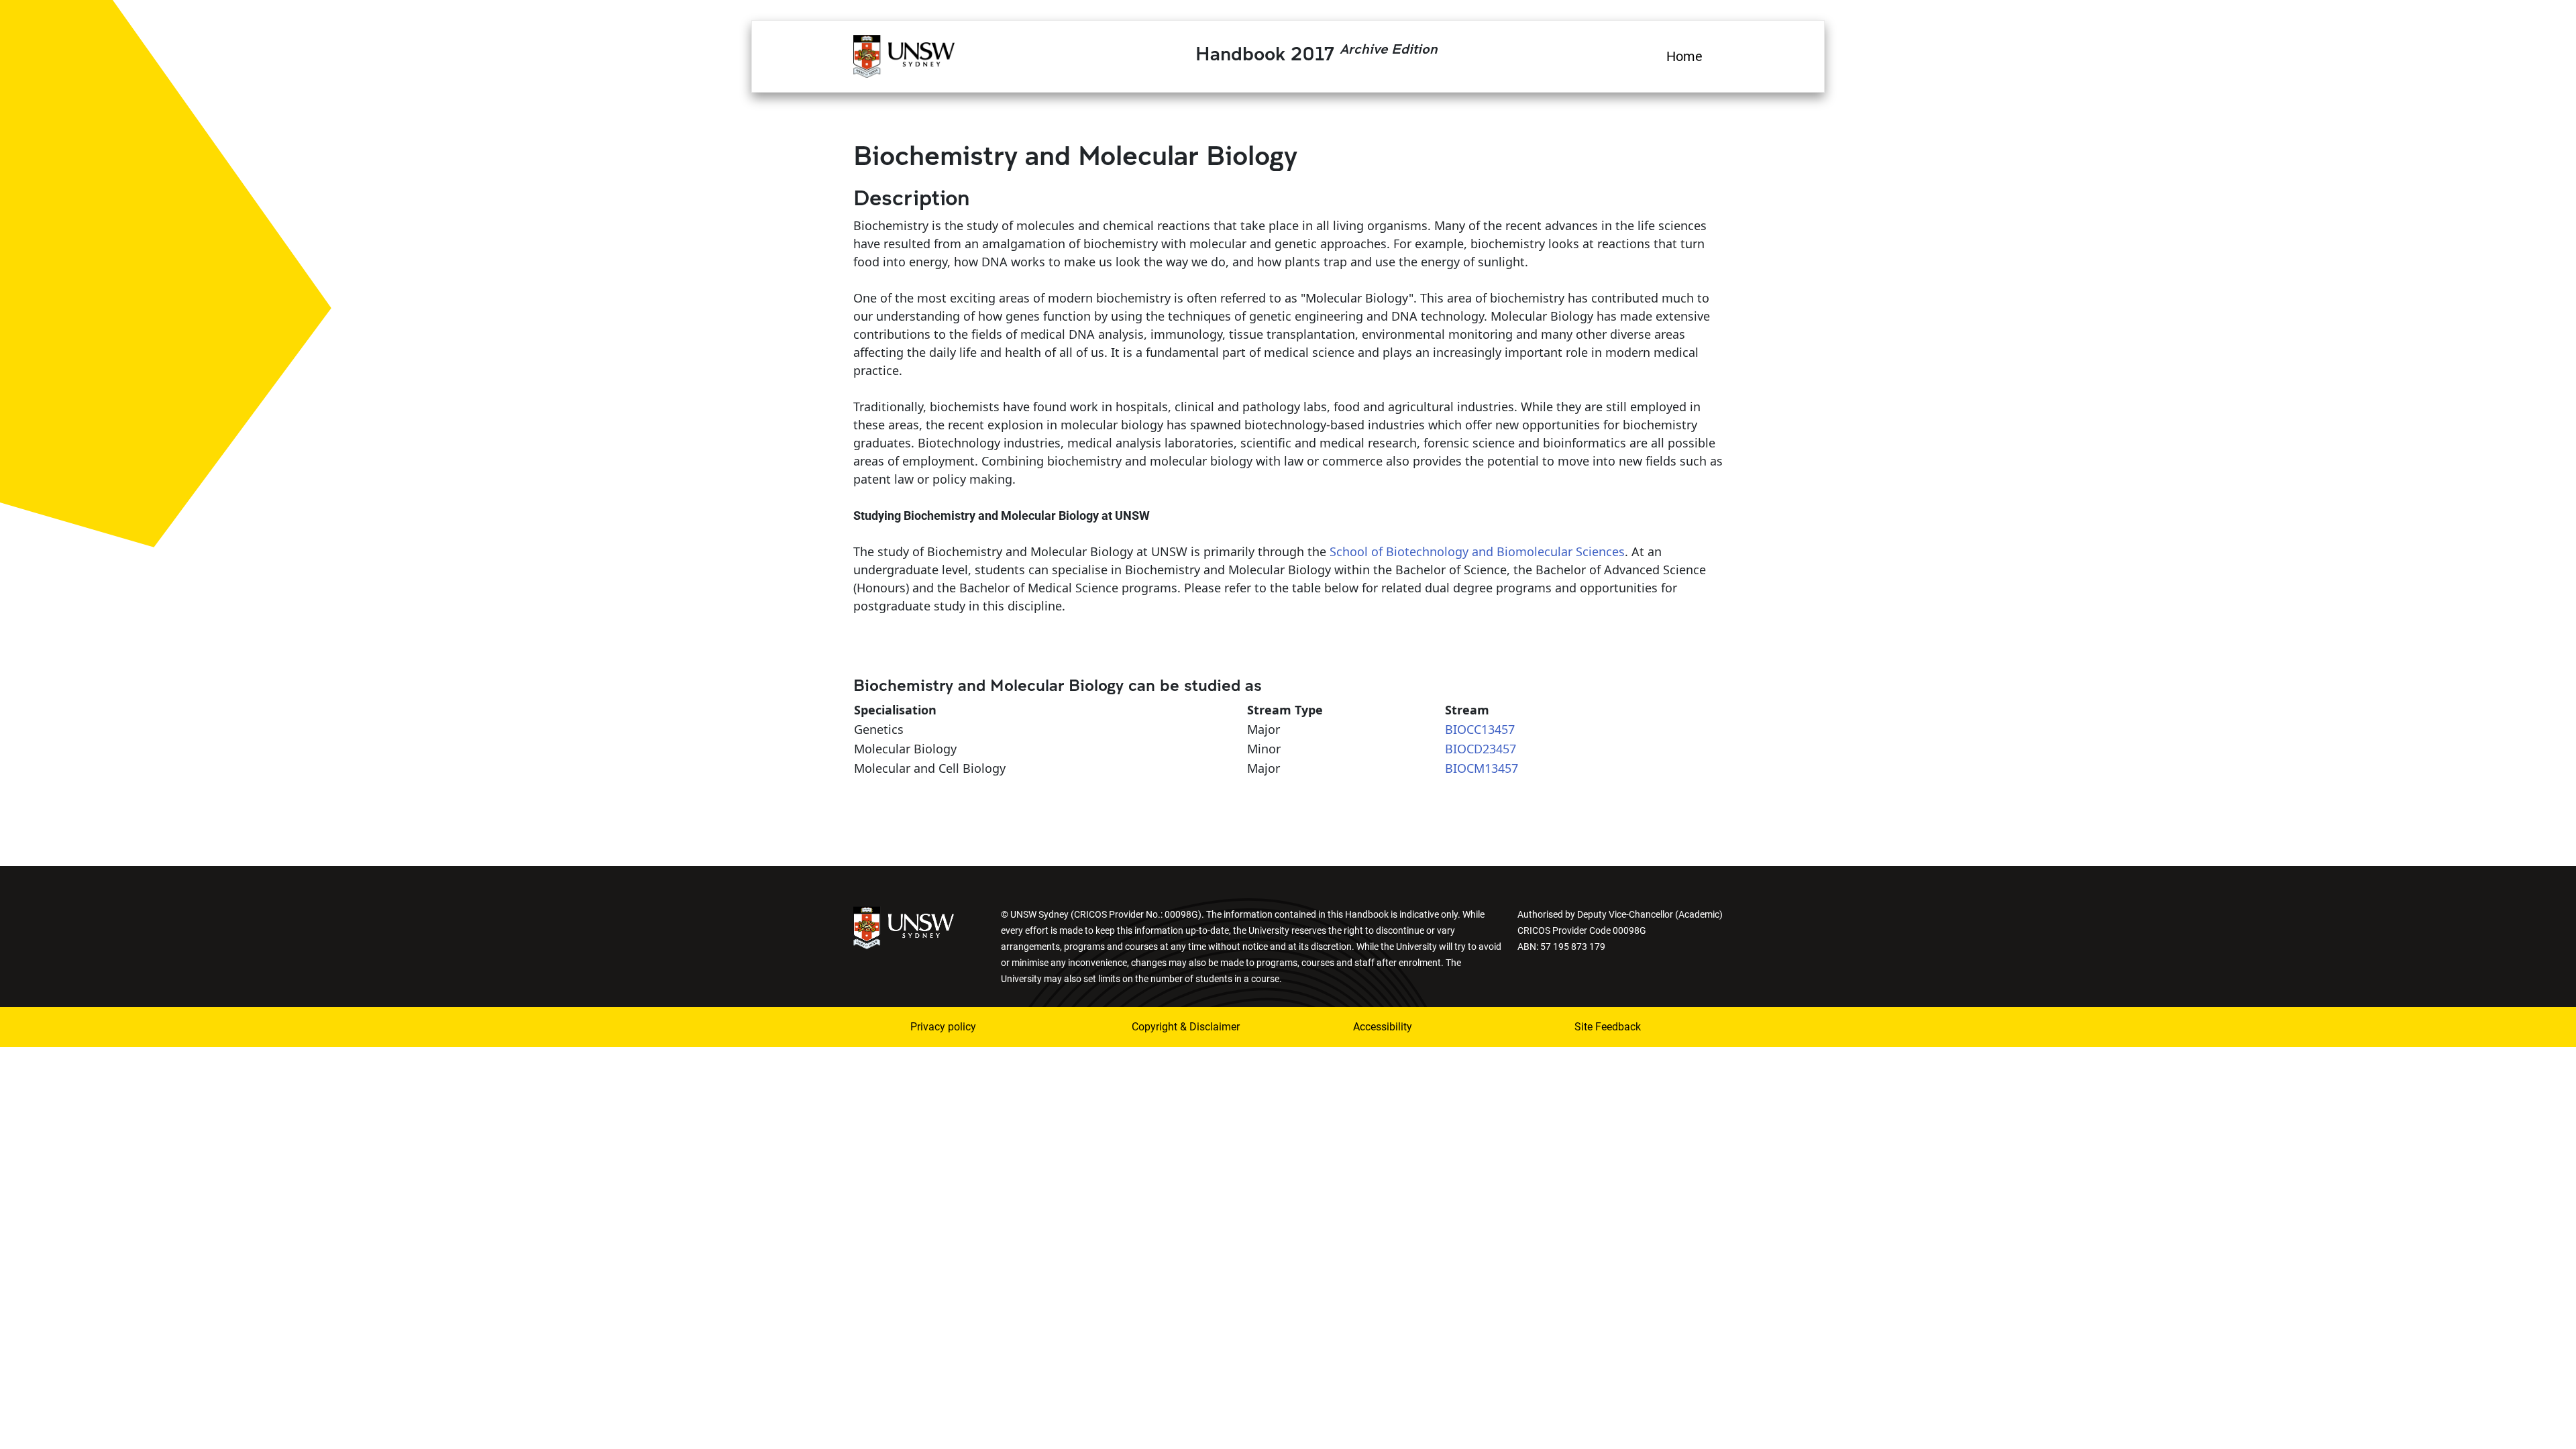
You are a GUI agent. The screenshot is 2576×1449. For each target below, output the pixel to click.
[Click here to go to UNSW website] (904, 927)
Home (1684, 56)
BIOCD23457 (1481, 749)
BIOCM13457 (1482, 768)
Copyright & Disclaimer (1186, 1027)
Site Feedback (1608, 1027)
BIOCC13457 (1480, 729)
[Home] (904, 54)
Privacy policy (943, 1027)
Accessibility (1383, 1027)
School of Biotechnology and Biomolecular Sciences (1477, 551)
